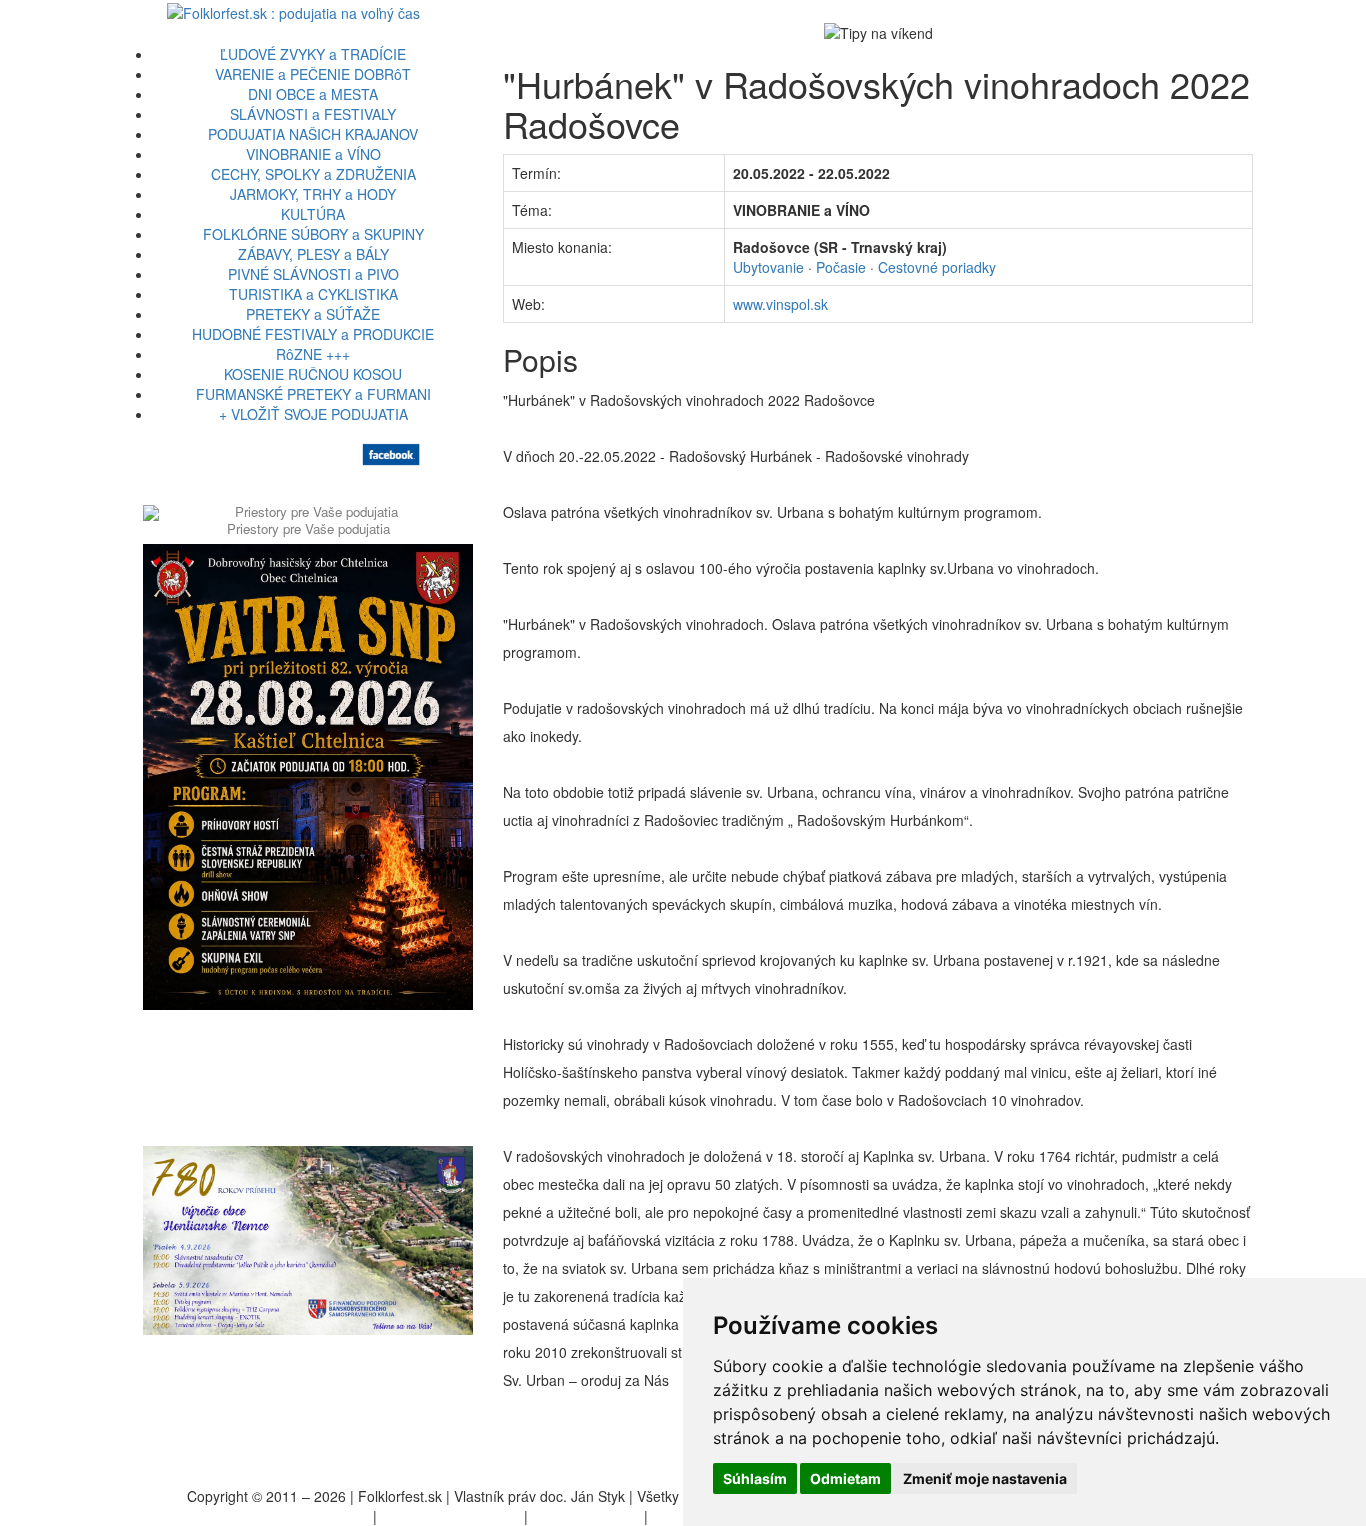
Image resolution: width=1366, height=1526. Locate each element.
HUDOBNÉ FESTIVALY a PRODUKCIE (313, 334)
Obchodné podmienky (450, 1516)
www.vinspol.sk (780, 304)
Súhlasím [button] (755, 1478)
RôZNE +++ (313, 354)
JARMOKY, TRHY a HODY (313, 194)
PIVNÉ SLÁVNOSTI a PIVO (313, 274)
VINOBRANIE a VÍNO (313, 154)
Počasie (841, 267)
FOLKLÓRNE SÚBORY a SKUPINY (313, 234)
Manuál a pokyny (586, 1516)
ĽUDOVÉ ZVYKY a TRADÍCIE (313, 54)
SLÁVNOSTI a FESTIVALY (313, 114)
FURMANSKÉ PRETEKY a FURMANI (313, 394)
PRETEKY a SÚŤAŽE (313, 314)
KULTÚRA (313, 214)
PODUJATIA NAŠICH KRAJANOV (313, 134)
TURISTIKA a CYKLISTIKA (313, 294)
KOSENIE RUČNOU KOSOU (313, 374)
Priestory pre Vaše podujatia (308, 528)
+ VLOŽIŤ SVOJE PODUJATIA (313, 414)
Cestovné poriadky (937, 267)
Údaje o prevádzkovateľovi (285, 1516)
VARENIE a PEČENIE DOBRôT (313, 74)
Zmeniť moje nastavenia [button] (985, 1478)
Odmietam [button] (845, 1478)
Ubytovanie (768, 267)
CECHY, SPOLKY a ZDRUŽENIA (313, 174)
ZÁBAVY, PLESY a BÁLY (313, 254)
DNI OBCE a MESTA (313, 94)
